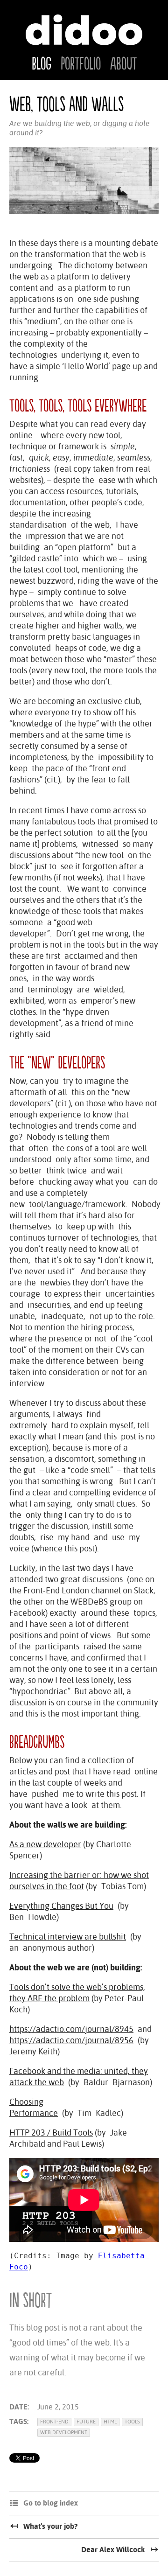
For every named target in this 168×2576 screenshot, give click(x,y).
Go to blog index (51, 2503)
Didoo (84, 30)
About (123, 64)
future (86, 2422)
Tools (132, 2422)
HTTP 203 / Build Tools (51, 2133)
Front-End (54, 2422)
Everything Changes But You (61, 1906)
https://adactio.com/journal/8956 (71, 2040)
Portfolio (81, 64)
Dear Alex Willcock (113, 2550)
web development (64, 2433)
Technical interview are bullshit (68, 1937)
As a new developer (45, 1844)
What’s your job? (50, 2526)
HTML (110, 2422)
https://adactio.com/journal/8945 (71, 2029)
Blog (42, 64)
